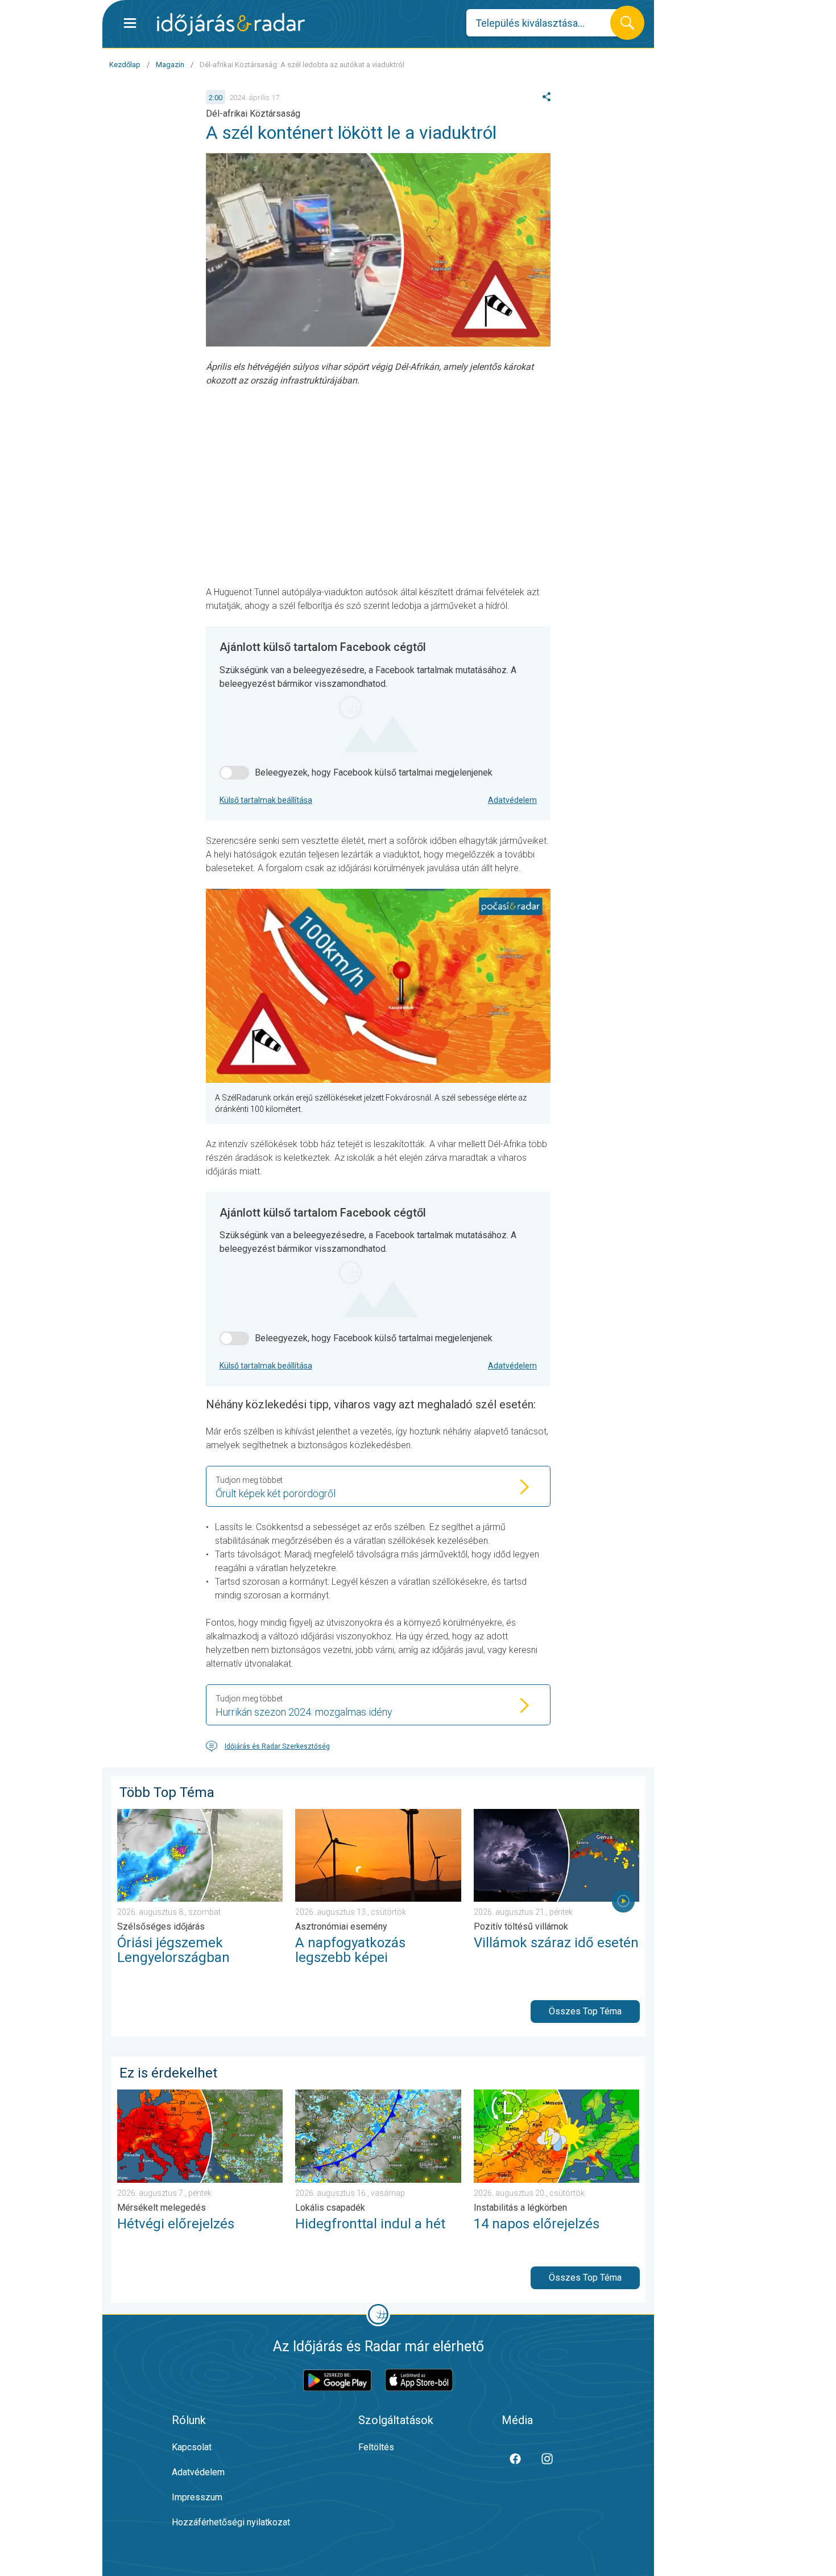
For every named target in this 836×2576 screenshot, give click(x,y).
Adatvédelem (512, 800)
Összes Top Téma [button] (585, 2011)
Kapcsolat (192, 2447)
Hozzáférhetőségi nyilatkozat (231, 2522)
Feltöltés (376, 2447)
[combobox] (547, 23)
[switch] (234, 773)
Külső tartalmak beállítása (266, 800)
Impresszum (197, 2497)
